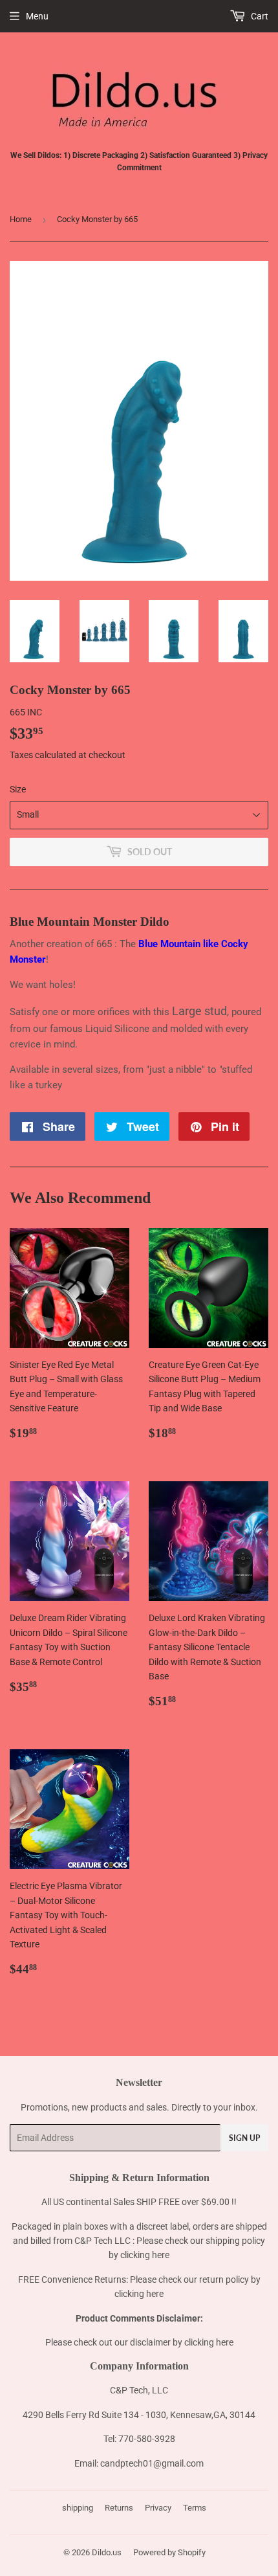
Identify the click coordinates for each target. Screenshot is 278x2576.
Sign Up (244, 2138)
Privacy (158, 2508)
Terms (195, 2508)
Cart (259, 16)
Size (18, 789)
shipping (78, 2508)
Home (21, 219)
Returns (119, 2508)
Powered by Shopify (169, 2552)
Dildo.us (107, 2552)
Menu (37, 16)
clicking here (145, 2255)
